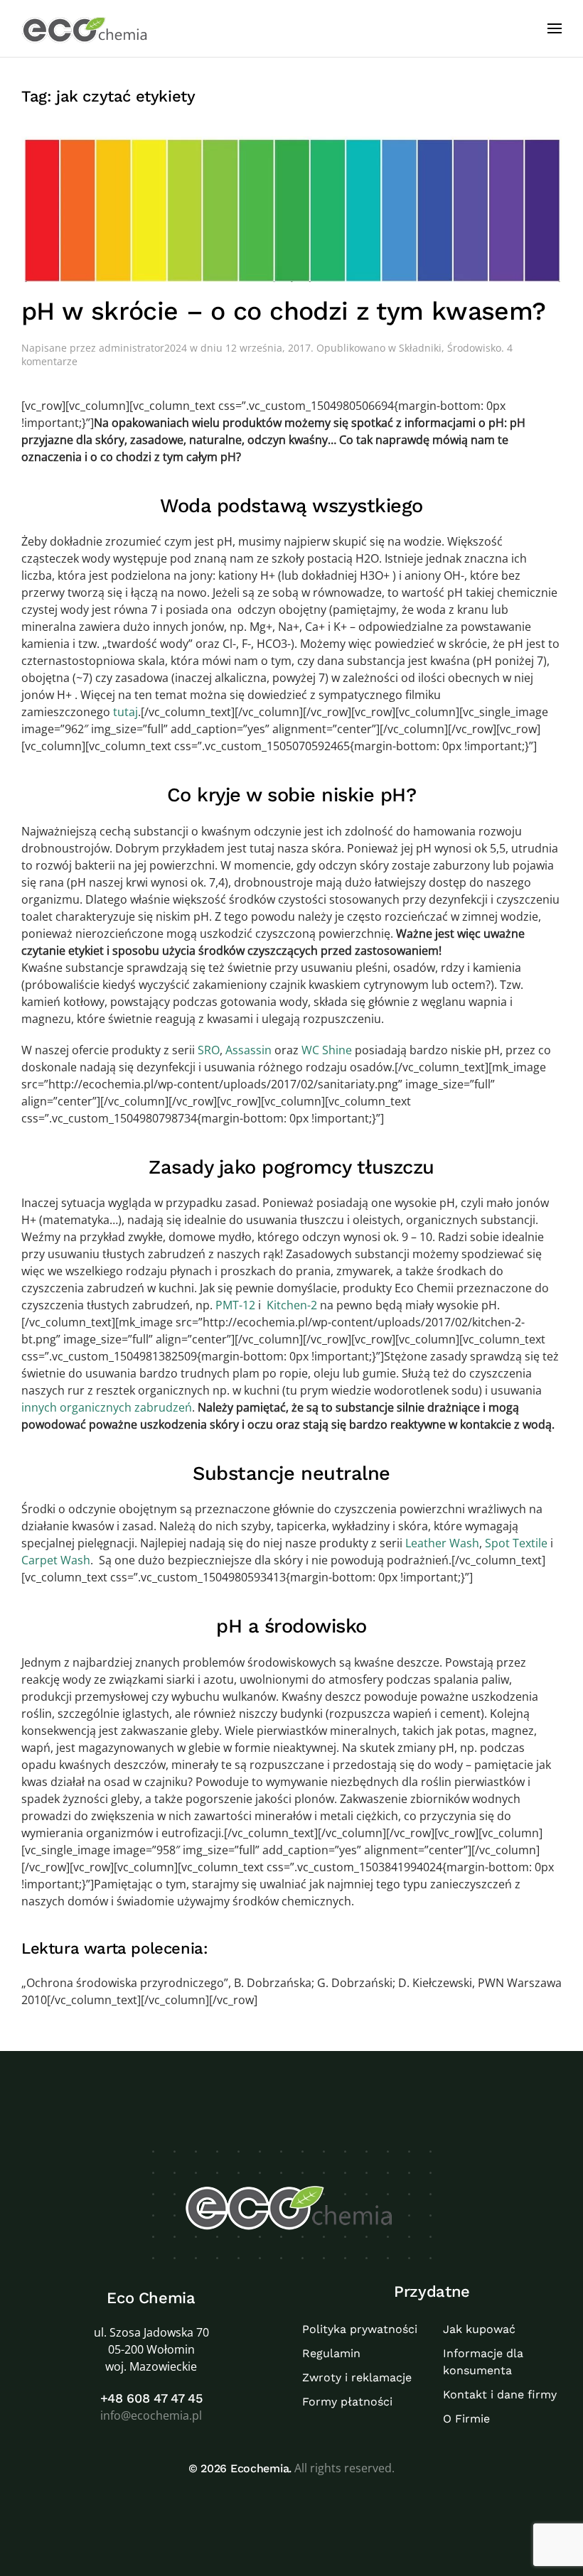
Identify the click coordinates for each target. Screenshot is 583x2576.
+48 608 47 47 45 (151, 2398)
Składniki (420, 348)
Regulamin (331, 2353)
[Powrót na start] (86, 28)
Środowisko (474, 348)
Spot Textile (516, 1543)
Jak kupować (479, 2329)
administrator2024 (143, 348)
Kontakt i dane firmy (500, 2394)
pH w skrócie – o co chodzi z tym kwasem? (283, 311)
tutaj (125, 712)
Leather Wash (441, 1543)
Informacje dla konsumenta (483, 2362)
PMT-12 (235, 1305)
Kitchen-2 (292, 1305)
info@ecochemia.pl (151, 2415)
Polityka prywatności (360, 2329)
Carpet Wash (56, 1560)
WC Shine (327, 1050)
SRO (207, 1050)
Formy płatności (347, 2402)
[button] (555, 28)
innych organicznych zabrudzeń (107, 1407)
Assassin (248, 1050)
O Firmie (466, 2419)
